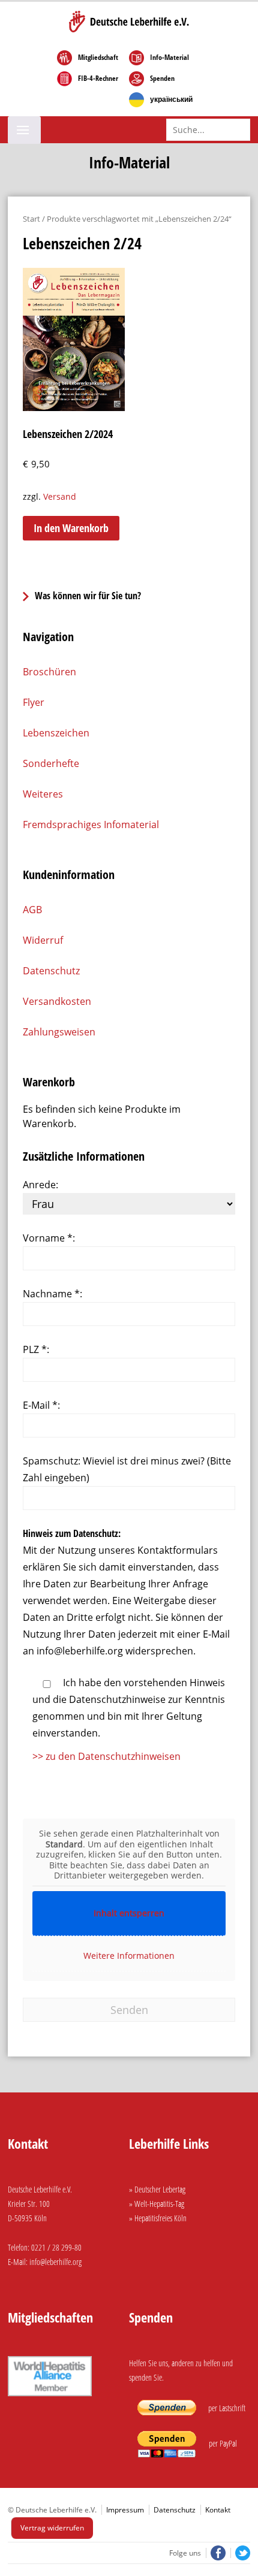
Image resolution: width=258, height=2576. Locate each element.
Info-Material (169, 58)
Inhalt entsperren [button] (129, 1913)
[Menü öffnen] (24, 130)
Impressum (125, 2510)
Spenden (162, 78)
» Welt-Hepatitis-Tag (157, 2204)
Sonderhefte (51, 763)
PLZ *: (36, 1349)
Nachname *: (52, 1294)
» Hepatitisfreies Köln (158, 2218)
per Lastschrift (226, 2408)
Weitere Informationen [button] (129, 1956)
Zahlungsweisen (59, 1032)
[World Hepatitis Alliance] (50, 2398)
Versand (60, 496)
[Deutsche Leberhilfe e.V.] (129, 22)
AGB (32, 910)
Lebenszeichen (56, 733)
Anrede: (40, 1185)
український (171, 99)
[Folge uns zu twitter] (240, 2553)
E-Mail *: (41, 1405)
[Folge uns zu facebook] (217, 2553)
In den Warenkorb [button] (71, 528)
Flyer (34, 702)
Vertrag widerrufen (52, 2528)
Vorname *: (49, 1238)
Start (31, 219)
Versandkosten (57, 1001)
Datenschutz (51, 971)
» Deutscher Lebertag (157, 2189)
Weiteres (43, 794)
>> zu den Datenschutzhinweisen (106, 1756)
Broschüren (49, 672)
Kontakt (218, 2510)
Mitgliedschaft (98, 58)
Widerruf (43, 940)
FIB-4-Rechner (98, 78)
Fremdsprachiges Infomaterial (91, 825)
